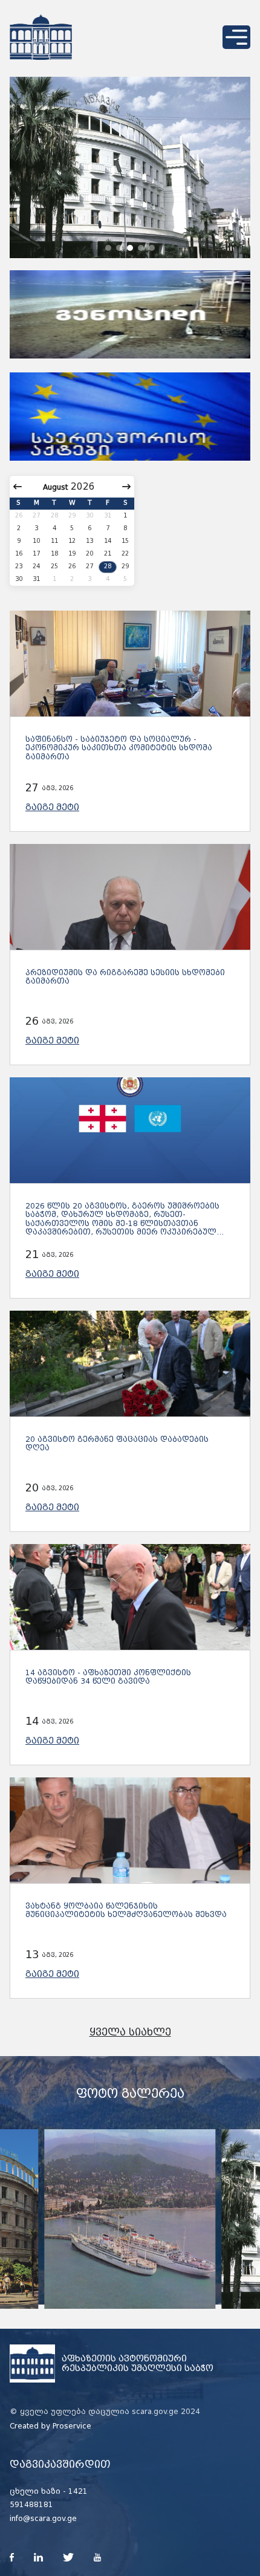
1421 (78, 2491)
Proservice (72, 2426)
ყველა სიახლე (130, 2032)
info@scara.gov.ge (43, 2519)
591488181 (31, 2505)
